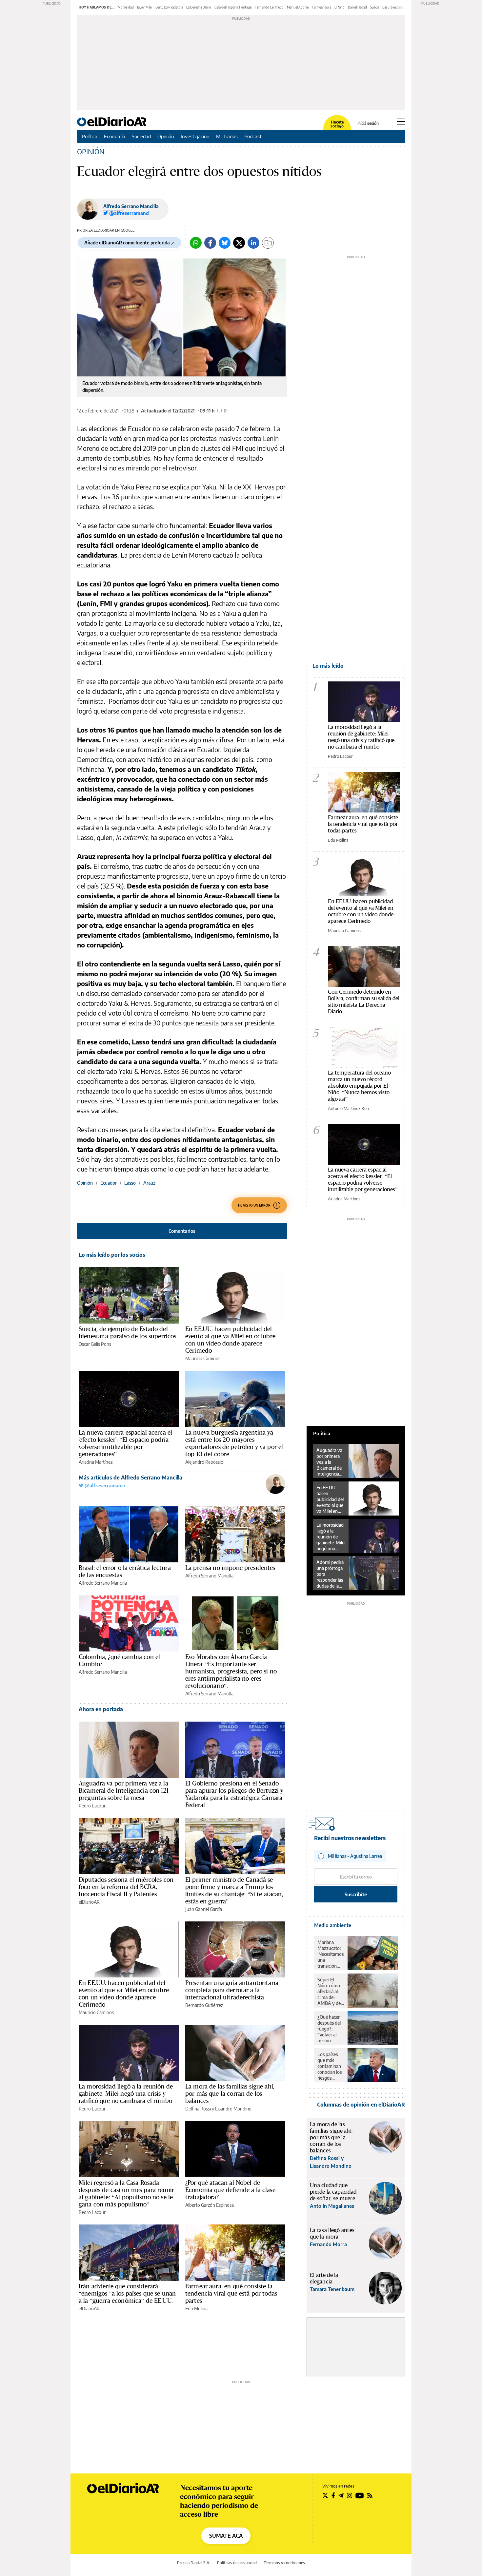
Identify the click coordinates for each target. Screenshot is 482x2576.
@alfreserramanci (104, 1486)
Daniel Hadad (357, 7)
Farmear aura (321, 7)
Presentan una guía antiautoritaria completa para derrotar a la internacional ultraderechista (232, 1990)
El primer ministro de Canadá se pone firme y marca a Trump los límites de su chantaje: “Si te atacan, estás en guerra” (234, 1890)
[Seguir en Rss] (370, 2495)
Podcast (253, 136)
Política (90, 136)
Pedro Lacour (92, 1806)
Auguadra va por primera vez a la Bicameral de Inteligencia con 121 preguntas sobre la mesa (124, 1790)
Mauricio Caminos (203, 1358)
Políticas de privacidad (237, 2563)
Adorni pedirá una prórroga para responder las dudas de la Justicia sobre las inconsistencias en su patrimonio (331, 1574)
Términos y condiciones (284, 2563)
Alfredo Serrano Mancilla (131, 206)
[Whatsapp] (196, 243)
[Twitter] (239, 243)
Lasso (130, 1183)
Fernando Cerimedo (269, 7)
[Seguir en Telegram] (341, 2495)
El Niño (340, 7)
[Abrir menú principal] (401, 122)
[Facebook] (210, 243)
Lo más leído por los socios (112, 1255)
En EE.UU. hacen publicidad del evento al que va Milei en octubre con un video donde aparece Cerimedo (230, 1340)
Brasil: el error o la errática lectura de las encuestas (125, 1571)
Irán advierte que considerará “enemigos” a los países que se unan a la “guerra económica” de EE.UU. (127, 2293)
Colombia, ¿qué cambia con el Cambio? (119, 1660)
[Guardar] (268, 243)
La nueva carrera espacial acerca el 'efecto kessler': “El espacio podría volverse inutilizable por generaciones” (125, 1443)
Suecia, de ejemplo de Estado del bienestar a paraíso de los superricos (128, 1332)
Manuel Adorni (298, 7)
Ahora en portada (101, 1709)
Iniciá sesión (368, 124)
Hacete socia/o (337, 124)
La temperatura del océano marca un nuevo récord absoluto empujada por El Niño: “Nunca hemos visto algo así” (359, 1086)
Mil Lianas (227, 136)
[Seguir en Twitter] (325, 2495)
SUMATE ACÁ (226, 2536)
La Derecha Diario (199, 7)
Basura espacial (393, 7)
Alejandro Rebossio (204, 1462)
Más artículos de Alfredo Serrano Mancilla (131, 1478)
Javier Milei (145, 7)
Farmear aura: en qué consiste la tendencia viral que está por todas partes (231, 2293)
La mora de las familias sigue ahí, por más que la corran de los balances (230, 2093)
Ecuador (109, 1183)
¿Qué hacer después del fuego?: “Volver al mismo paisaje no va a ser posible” (330, 2029)
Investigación (195, 136)
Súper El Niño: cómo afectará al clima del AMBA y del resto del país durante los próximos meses (330, 1992)
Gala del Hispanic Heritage (233, 7)
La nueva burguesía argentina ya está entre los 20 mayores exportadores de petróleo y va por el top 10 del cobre (234, 1443)
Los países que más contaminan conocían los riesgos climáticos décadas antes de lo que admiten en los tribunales (330, 2066)
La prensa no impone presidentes (230, 1568)
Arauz (149, 1183)
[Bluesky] (225, 243)
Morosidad (126, 7)
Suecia (375, 7)
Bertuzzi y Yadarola (169, 7)
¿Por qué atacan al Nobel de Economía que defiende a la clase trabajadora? (230, 2190)
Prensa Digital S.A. (194, 2563)
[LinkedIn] (253, 243)
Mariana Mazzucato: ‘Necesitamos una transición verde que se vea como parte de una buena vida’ (331, 1954)
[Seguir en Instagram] (350, 2495)
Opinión (166, 136)
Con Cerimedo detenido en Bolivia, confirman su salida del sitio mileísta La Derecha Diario (364, 1001)
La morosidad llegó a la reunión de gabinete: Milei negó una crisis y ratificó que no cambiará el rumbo (126, 2093)
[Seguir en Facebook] (333, 2495)
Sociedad (141, 136)
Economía (115, 136)
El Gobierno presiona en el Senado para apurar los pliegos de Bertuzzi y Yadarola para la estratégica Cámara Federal (234, 1794)
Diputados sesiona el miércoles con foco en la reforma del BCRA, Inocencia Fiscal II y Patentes (126, 1887)
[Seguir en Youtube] (360, 2495)
